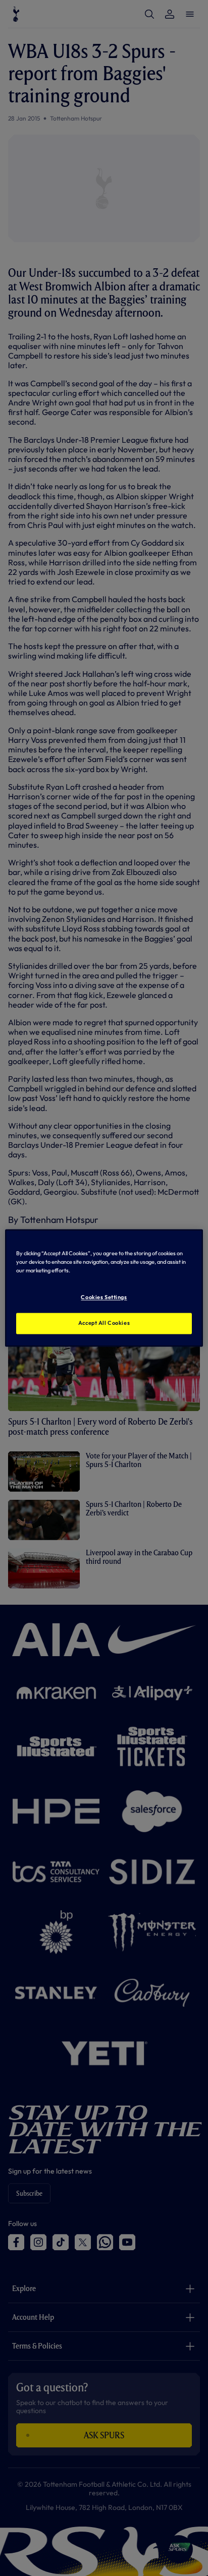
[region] (104, 1288)
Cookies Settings (104, 1298)
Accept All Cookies (104, 1323)
